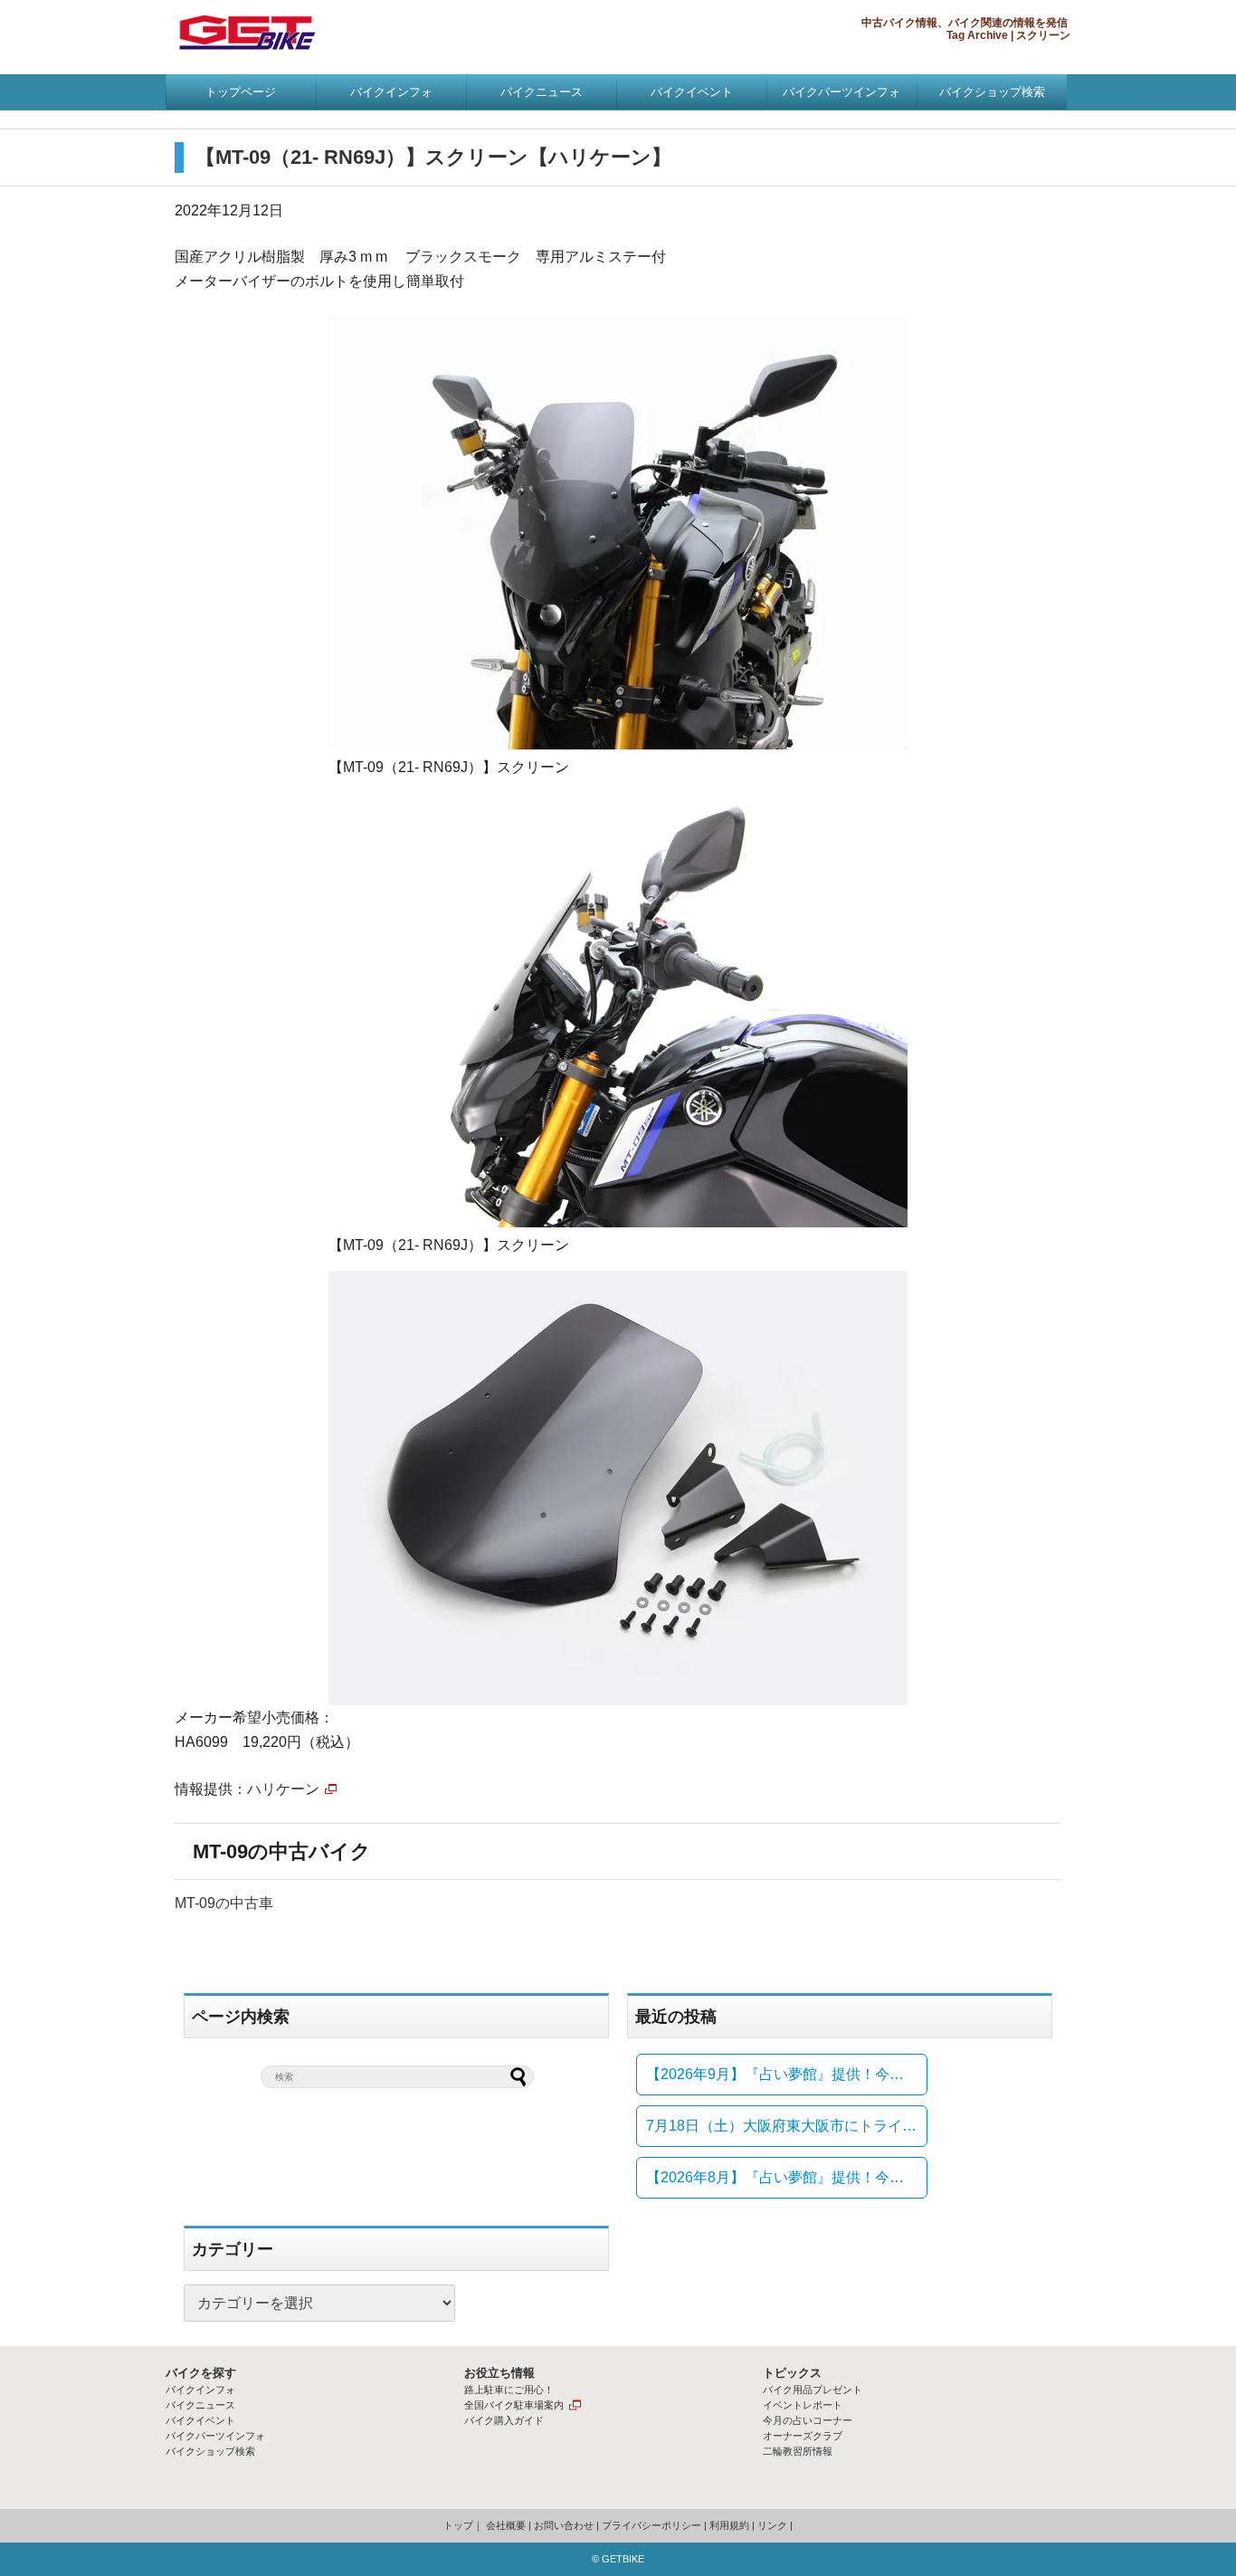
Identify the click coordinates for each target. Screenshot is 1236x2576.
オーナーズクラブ (803, 2436)
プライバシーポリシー (651, 2525)
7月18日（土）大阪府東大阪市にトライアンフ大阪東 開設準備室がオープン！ (786, 2126)
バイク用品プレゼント (813, 2390)
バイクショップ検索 (992, 92)
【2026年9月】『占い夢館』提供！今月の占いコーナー (786, 2074)
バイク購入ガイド (504, 2420)
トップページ (241, 92)
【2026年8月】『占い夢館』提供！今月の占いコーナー (786, 2177)
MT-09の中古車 (224, 1903)
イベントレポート (803, 2405)
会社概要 (506, 2525)
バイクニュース (542, 92)
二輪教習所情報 (798, 2451)
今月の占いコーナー (808, 2420)
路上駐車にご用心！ (509, 2390)
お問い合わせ (564, 2525)
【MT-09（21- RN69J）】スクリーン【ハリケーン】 (433, 157)
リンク (772, 2525)
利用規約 (729, 2525)
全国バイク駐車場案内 (514, 2405)
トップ (458, 2525)
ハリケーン (283, 1789)
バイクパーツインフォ (841, 92)
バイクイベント (692, 92)
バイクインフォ (391, 92)
